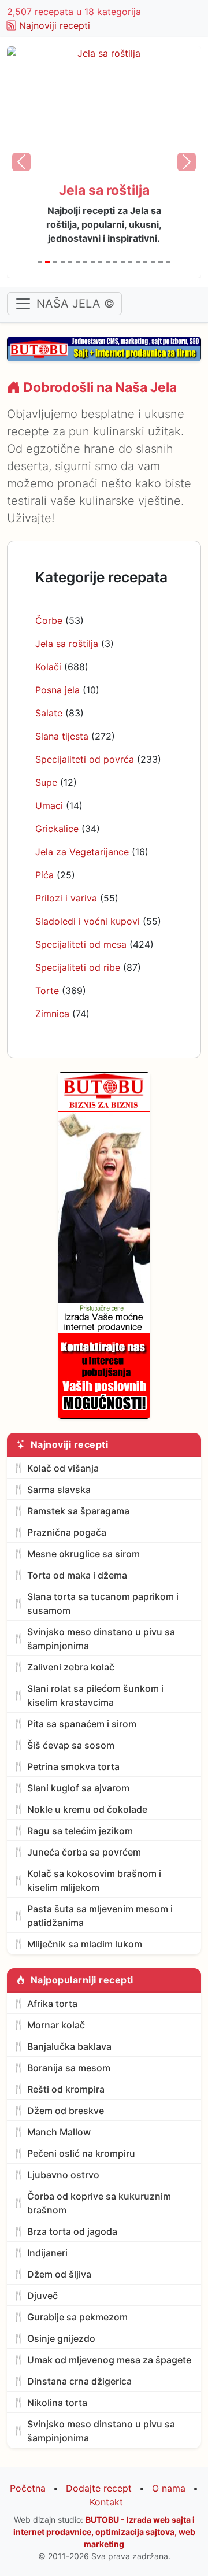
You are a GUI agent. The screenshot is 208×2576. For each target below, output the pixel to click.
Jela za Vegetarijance (82, 852)
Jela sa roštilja (67, 644)
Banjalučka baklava (69, 2046)
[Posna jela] (63, 262)
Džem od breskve (66, 2111)
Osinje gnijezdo (61, 2338)
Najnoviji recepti (55, 25)
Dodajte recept (99, 2488)
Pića (44, 875)
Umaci (49, 805)
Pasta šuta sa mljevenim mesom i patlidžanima (100, 1916)
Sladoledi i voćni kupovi (88, 921)
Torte (47, 991)
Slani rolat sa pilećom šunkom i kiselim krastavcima (95, 1695)
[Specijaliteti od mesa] (145, 262)
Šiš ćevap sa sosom (71, 1745)
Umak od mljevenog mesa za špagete (109, 2360)
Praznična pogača (67, 1532)
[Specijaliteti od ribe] (153, 262)
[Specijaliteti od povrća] (85, 262)
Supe (46, 782)
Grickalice (57, 829)
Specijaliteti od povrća (85, 759)
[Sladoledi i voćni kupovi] (138, 262)
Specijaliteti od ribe (78, 967)
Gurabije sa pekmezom (77, 2317)
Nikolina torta (57, 2403)
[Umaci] (100, 262)
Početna (28, 2488)
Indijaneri (47, 2253)
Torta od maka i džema (77, 1575)
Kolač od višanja (63, 1468)
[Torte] (160, 262)
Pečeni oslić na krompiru (81, 2153)
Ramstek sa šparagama (78, 1511)
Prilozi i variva (66, 898)
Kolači (48, 667)
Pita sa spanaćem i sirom (82, 1724)
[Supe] (93, 262)
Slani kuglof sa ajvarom (78, 1788)
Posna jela (57, 690)
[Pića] (123, 262)
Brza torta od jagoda (72, 2231)
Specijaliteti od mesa (81, 944)
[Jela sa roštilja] (47, 262)
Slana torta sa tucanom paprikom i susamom (103, 1603)
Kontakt (106, 2502)
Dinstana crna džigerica (79, 2381)
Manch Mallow (59, 2132)
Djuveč (42, 2296)
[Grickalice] (108, 262)
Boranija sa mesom (69, 2068)
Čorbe (49, 620)
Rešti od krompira (66, 2089)
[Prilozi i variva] (130, 262)
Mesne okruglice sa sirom (83, 1554)
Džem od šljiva (59, 2274)
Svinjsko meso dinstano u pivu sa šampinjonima (101, 1639)
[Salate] (70, 262)
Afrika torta (52, 2004)
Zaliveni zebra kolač (71, 1667)
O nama (169, 2488)
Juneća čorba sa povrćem (84, 1852)
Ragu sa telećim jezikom (80, 1831)
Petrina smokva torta (73, 1766)
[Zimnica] (168, 262)
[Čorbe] (40, 262)
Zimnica (52, 1014)
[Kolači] (55, 262)
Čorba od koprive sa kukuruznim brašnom (99, 2203)
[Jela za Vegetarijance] (115, 262)
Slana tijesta (62, 736)
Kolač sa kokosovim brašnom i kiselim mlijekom (94, 1880)
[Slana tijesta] (78, 262)
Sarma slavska (59, 1490)
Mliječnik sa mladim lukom (85, 1944)
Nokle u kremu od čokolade (87, 1809)
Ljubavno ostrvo (63, 2175)
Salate (49, 713)
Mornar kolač (56, 2025)
